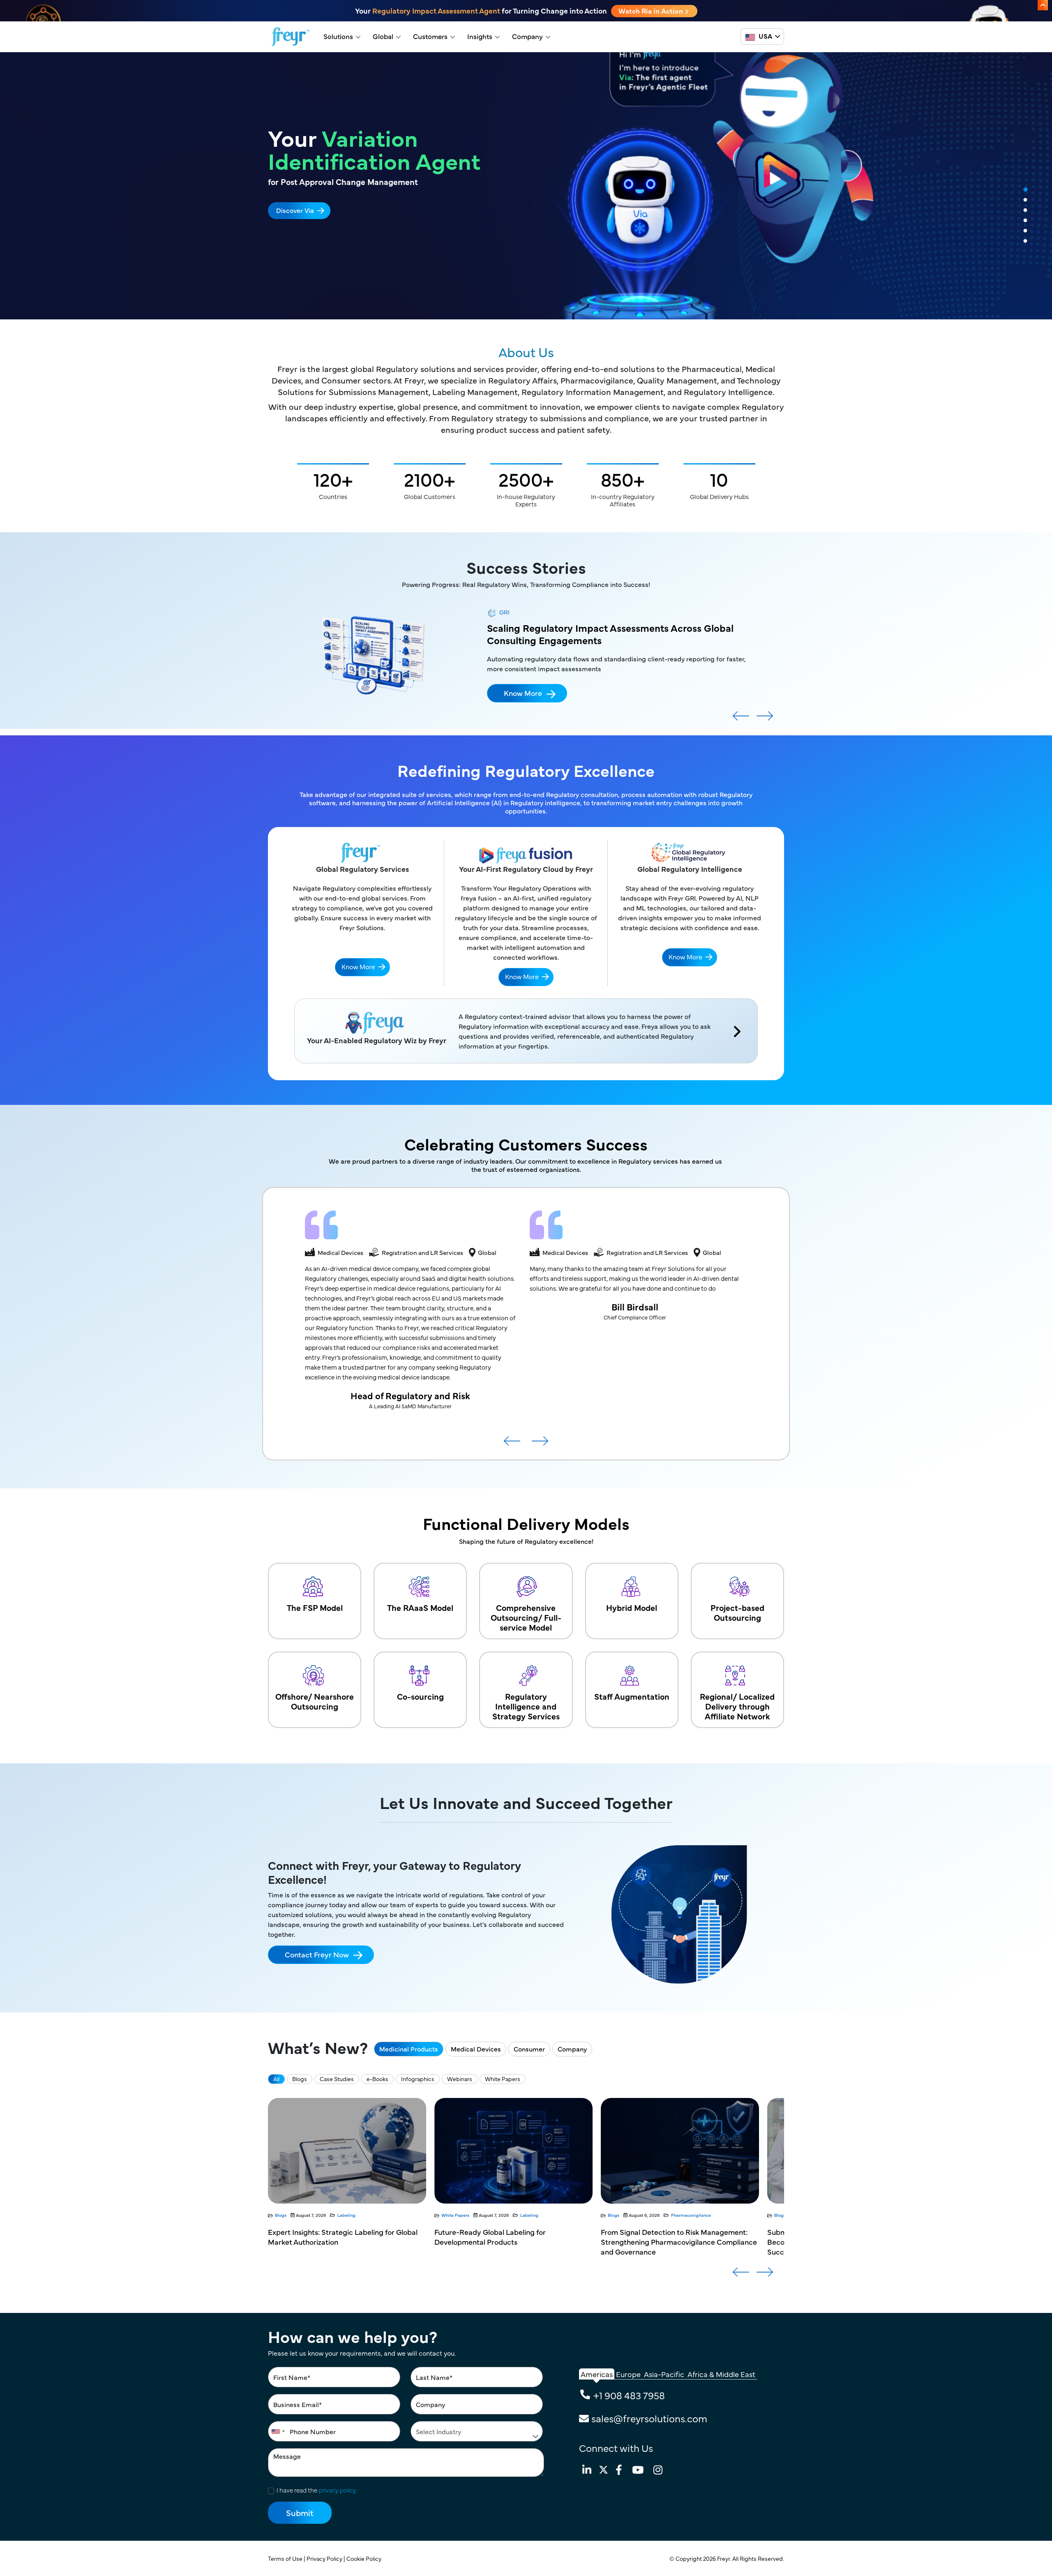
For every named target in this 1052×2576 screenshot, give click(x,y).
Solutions (338, 36)
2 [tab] (1025, 200)
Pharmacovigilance (358, 2215)
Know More (523, 715)
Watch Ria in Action (652, 11)
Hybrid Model (632, 1607)
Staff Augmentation (632, 1696)
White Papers (503, 2079)
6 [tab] (1025, 241)
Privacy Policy (325, 2558)
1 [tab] (1025, 190)
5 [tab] (1025, 231)
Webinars (460, 2079)
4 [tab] (1025, 221)
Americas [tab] (597, 2374)
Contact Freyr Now (317, 1954)
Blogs (300, 2079)
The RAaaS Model (420, 1607)
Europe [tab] (628, 2374)
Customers (430, 36)
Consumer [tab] (529, 2049)
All (276, 2079)
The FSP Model (315, 1607)
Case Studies (337, 2079)
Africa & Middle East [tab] (721, 2374)
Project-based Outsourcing (737, 1612)
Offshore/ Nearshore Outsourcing (315, 1701)
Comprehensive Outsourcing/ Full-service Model (526, 1617)
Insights (480, 36)
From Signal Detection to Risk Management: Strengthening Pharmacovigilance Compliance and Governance (346, 2242)
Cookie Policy (365, 2558)
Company (527, 36)
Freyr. (725, 2558)
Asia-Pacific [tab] (664, 2374)
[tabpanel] (526, 186)
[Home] (291, 37)
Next (765, 719)
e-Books (377, 2079)
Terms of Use (286, 2558)
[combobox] (278, 2431)
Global (383, 36)
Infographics (418, 2079)
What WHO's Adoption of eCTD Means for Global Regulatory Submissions (670, 2237)
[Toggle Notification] (1043, 5)
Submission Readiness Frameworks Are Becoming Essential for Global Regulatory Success (504, 2242)
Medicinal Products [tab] (409, 2049)
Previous (741, 719)
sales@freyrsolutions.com (649, 2418)
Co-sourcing (420, 1696)
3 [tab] (1025, 210)
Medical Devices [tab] (476, 2049)
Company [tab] (572, 2049)
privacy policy (337, 2490)
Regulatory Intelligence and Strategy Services (526, 1706)
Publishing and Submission (532, 2215)
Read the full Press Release (317, 228)
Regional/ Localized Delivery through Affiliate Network (737, 1706)
